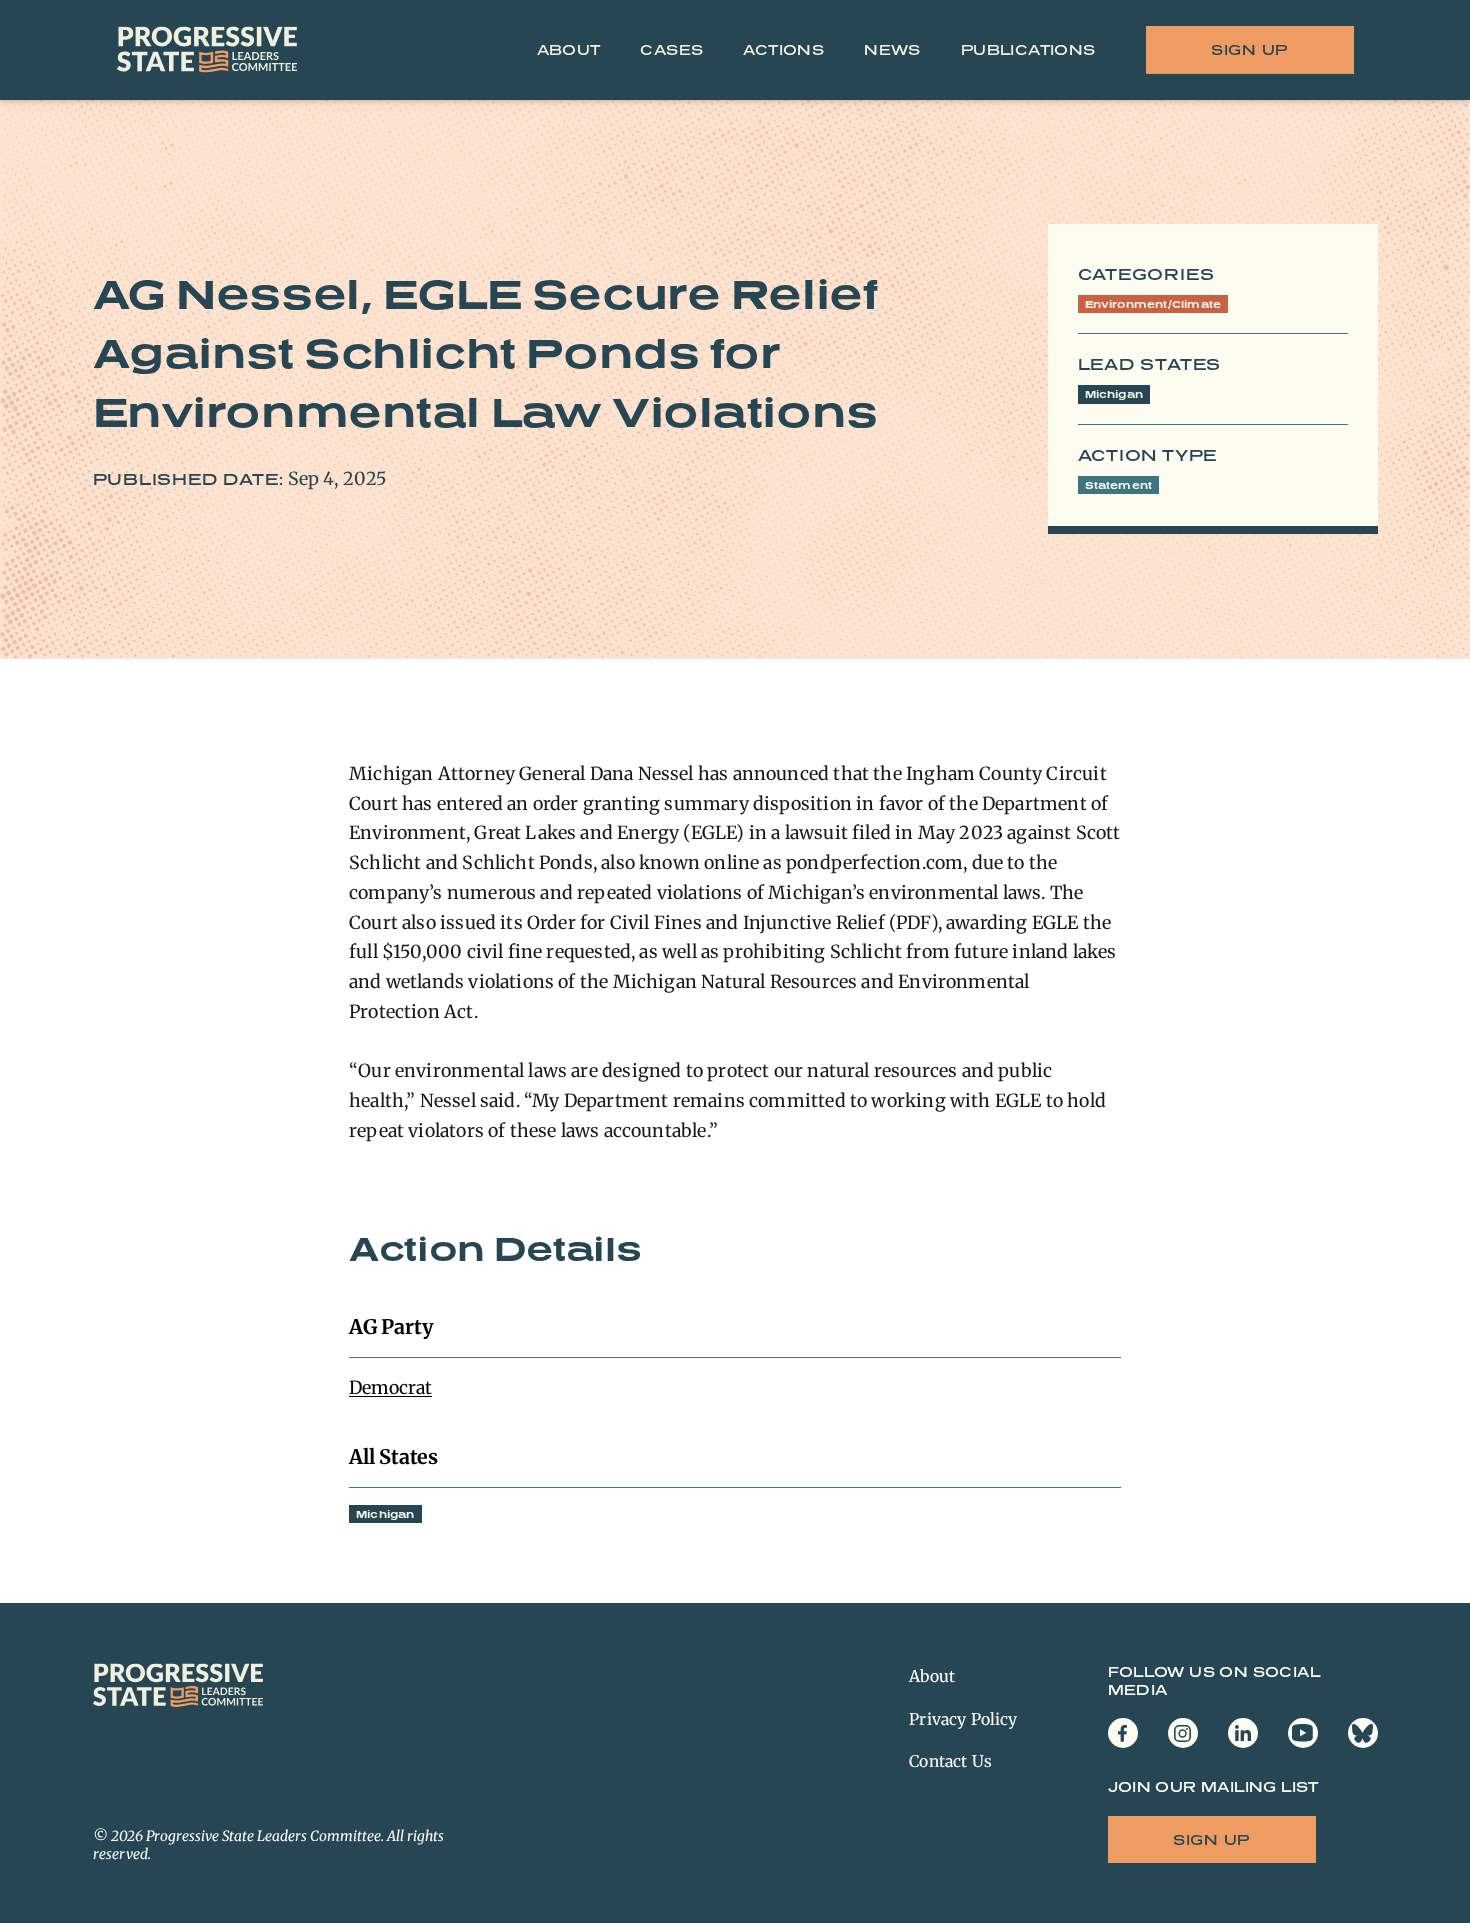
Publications (1028, 49)
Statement (1119, 485)
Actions (783, 49)
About (569, 49)
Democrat (390, 1387)
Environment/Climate (1153, 304)
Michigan (1114, 394)
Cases (671, 49)
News (892, 49)
